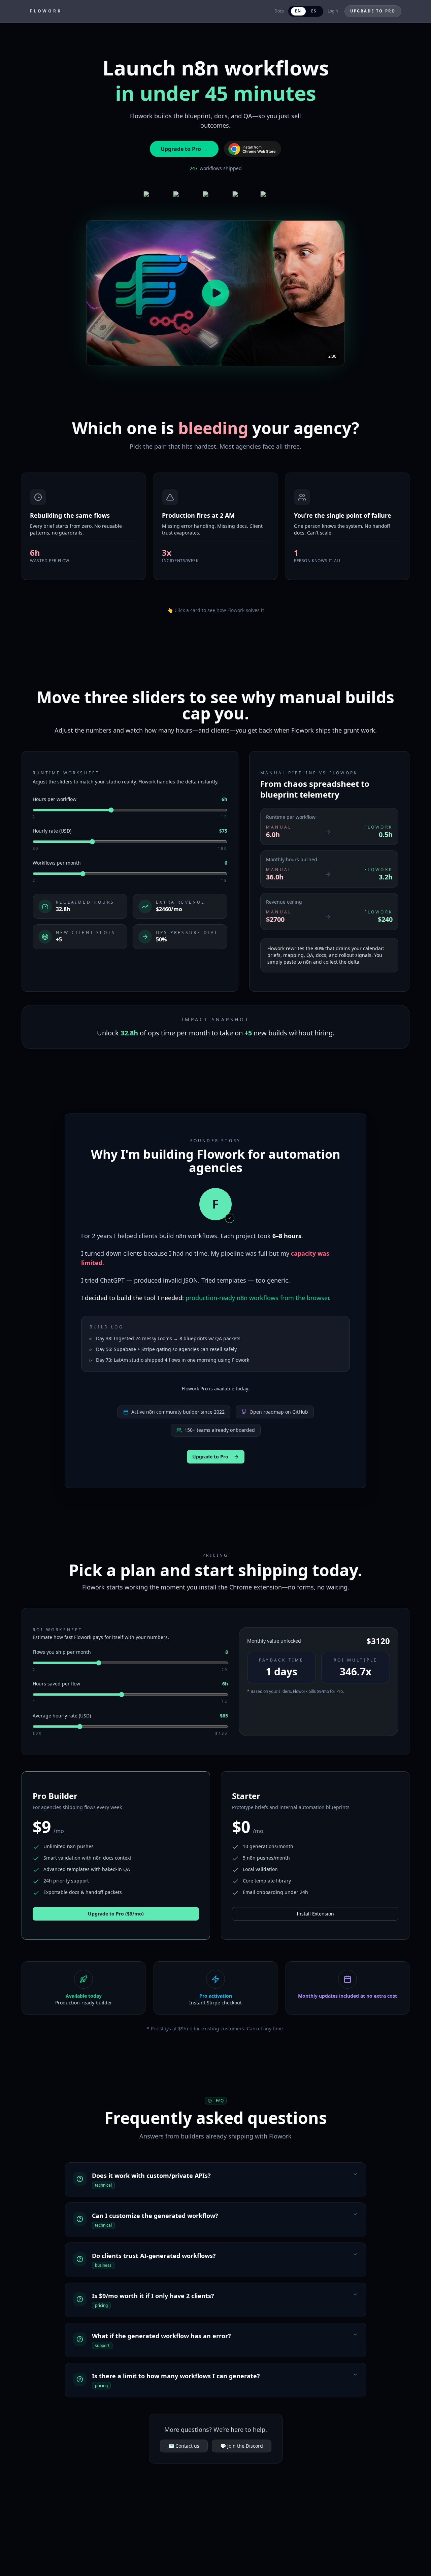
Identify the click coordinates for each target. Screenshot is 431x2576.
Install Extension (315, 1914)
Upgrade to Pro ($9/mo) (116, 1914)
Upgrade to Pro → (184, 149)
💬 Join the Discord (242, 2446)
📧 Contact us (184, 2446)
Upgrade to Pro (373, 11)
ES (313, 11)
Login (333, 11)
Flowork (46, 11)
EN (298, 11)
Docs (279, 11)
